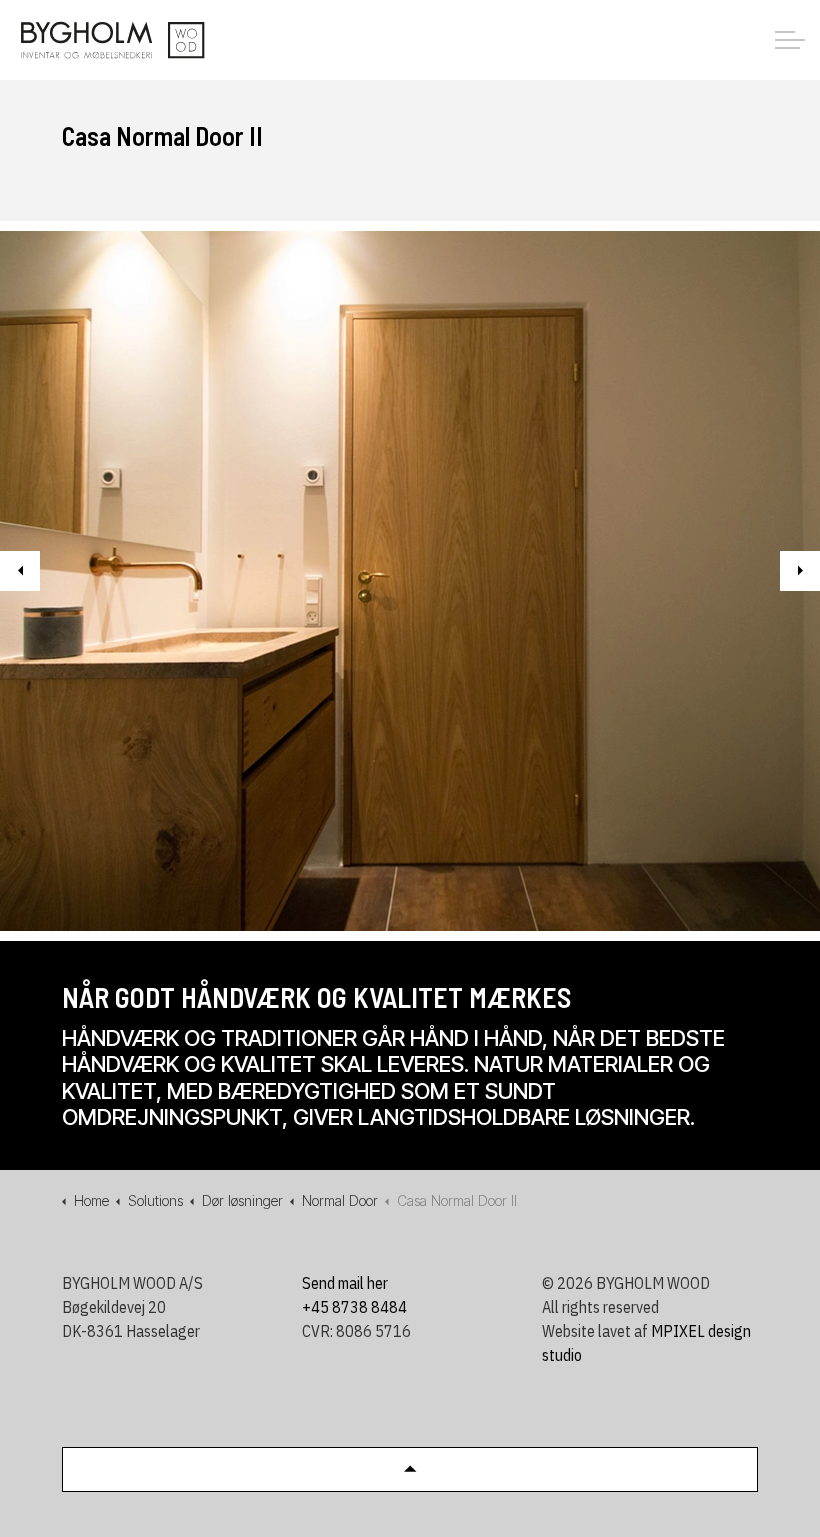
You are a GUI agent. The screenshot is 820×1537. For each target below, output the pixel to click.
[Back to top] (410, 1469)
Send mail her (345, 1283)
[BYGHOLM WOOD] (112, 40)
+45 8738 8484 (354, 1307)
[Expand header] (790, 40)
